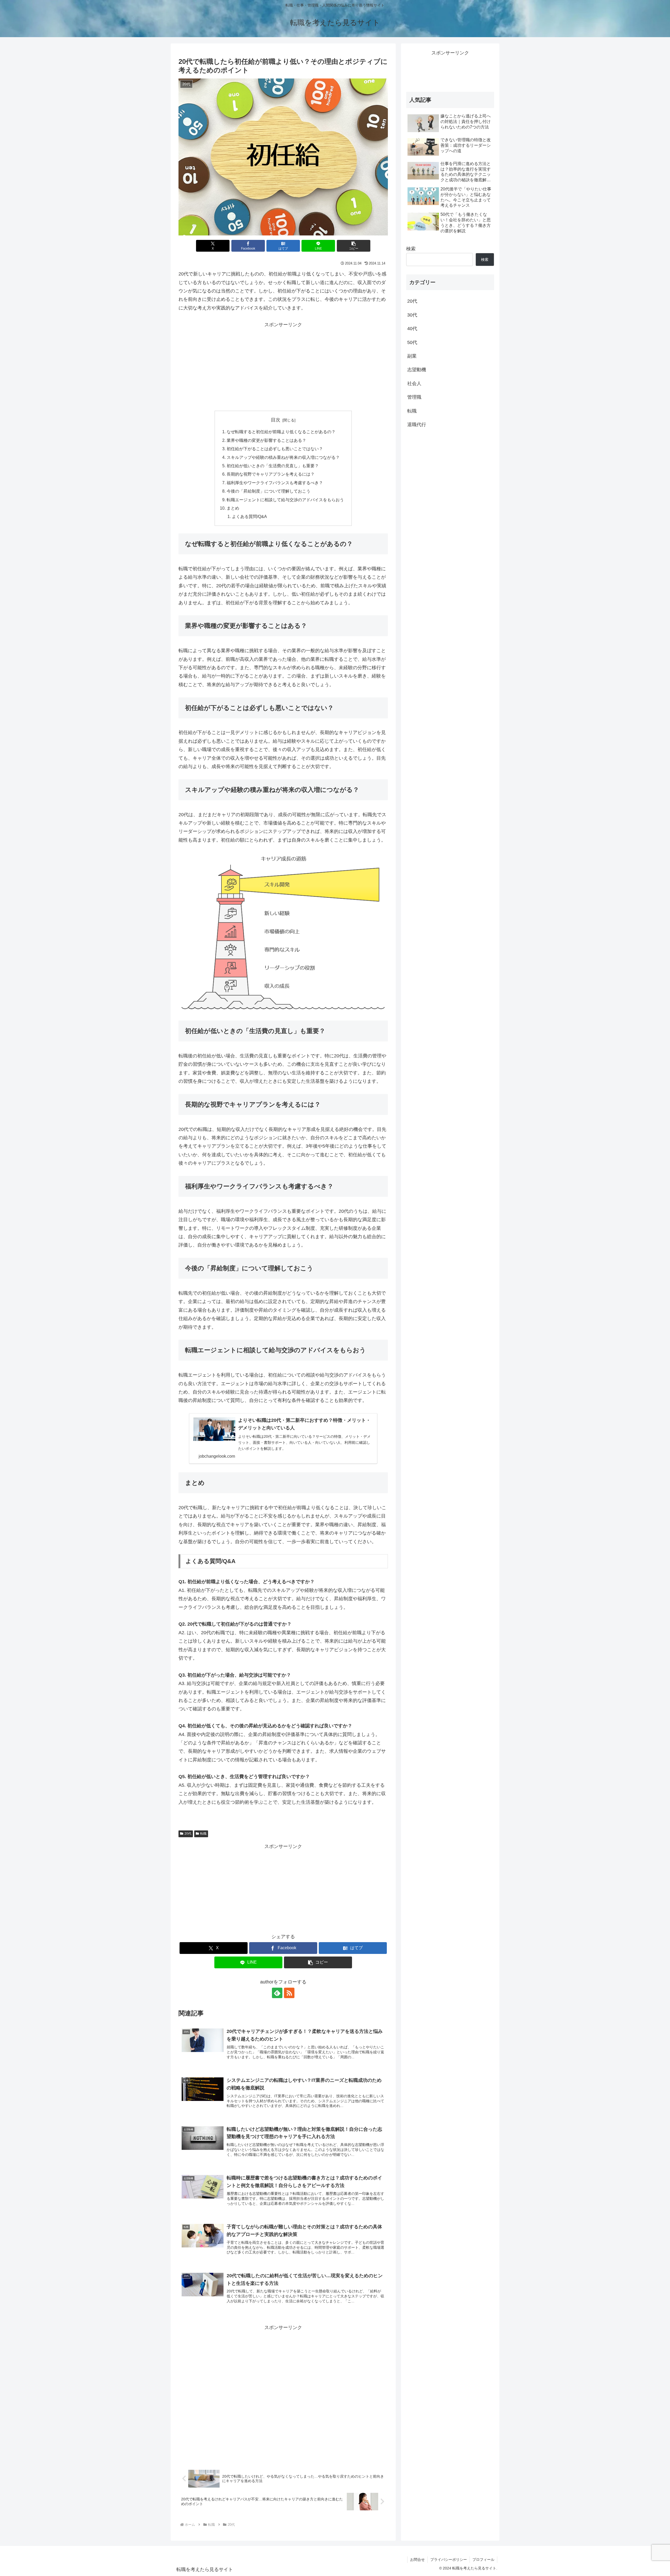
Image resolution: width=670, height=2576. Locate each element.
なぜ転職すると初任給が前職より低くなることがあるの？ (281, 432)
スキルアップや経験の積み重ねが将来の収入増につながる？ (283, 457)
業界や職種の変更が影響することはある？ (266, 440)
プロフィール (483, 2560)
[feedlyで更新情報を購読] (277, 1993)
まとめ (233, 508)
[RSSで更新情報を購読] (289, 1993)
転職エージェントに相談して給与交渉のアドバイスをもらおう (285, 500)
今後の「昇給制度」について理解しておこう (269, 491)
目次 (276, 420)
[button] (354, 246)
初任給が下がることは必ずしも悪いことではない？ (275, 449)
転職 (203, 1834)
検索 (411, 249)
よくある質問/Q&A (249, 516)
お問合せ (417, 2560)
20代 (188, 1834)
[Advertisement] (283, 366)
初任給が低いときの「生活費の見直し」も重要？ (273, 466)
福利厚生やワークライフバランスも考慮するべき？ (275, 483)
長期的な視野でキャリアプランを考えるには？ (271, 474)
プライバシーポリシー (449, 2560)
